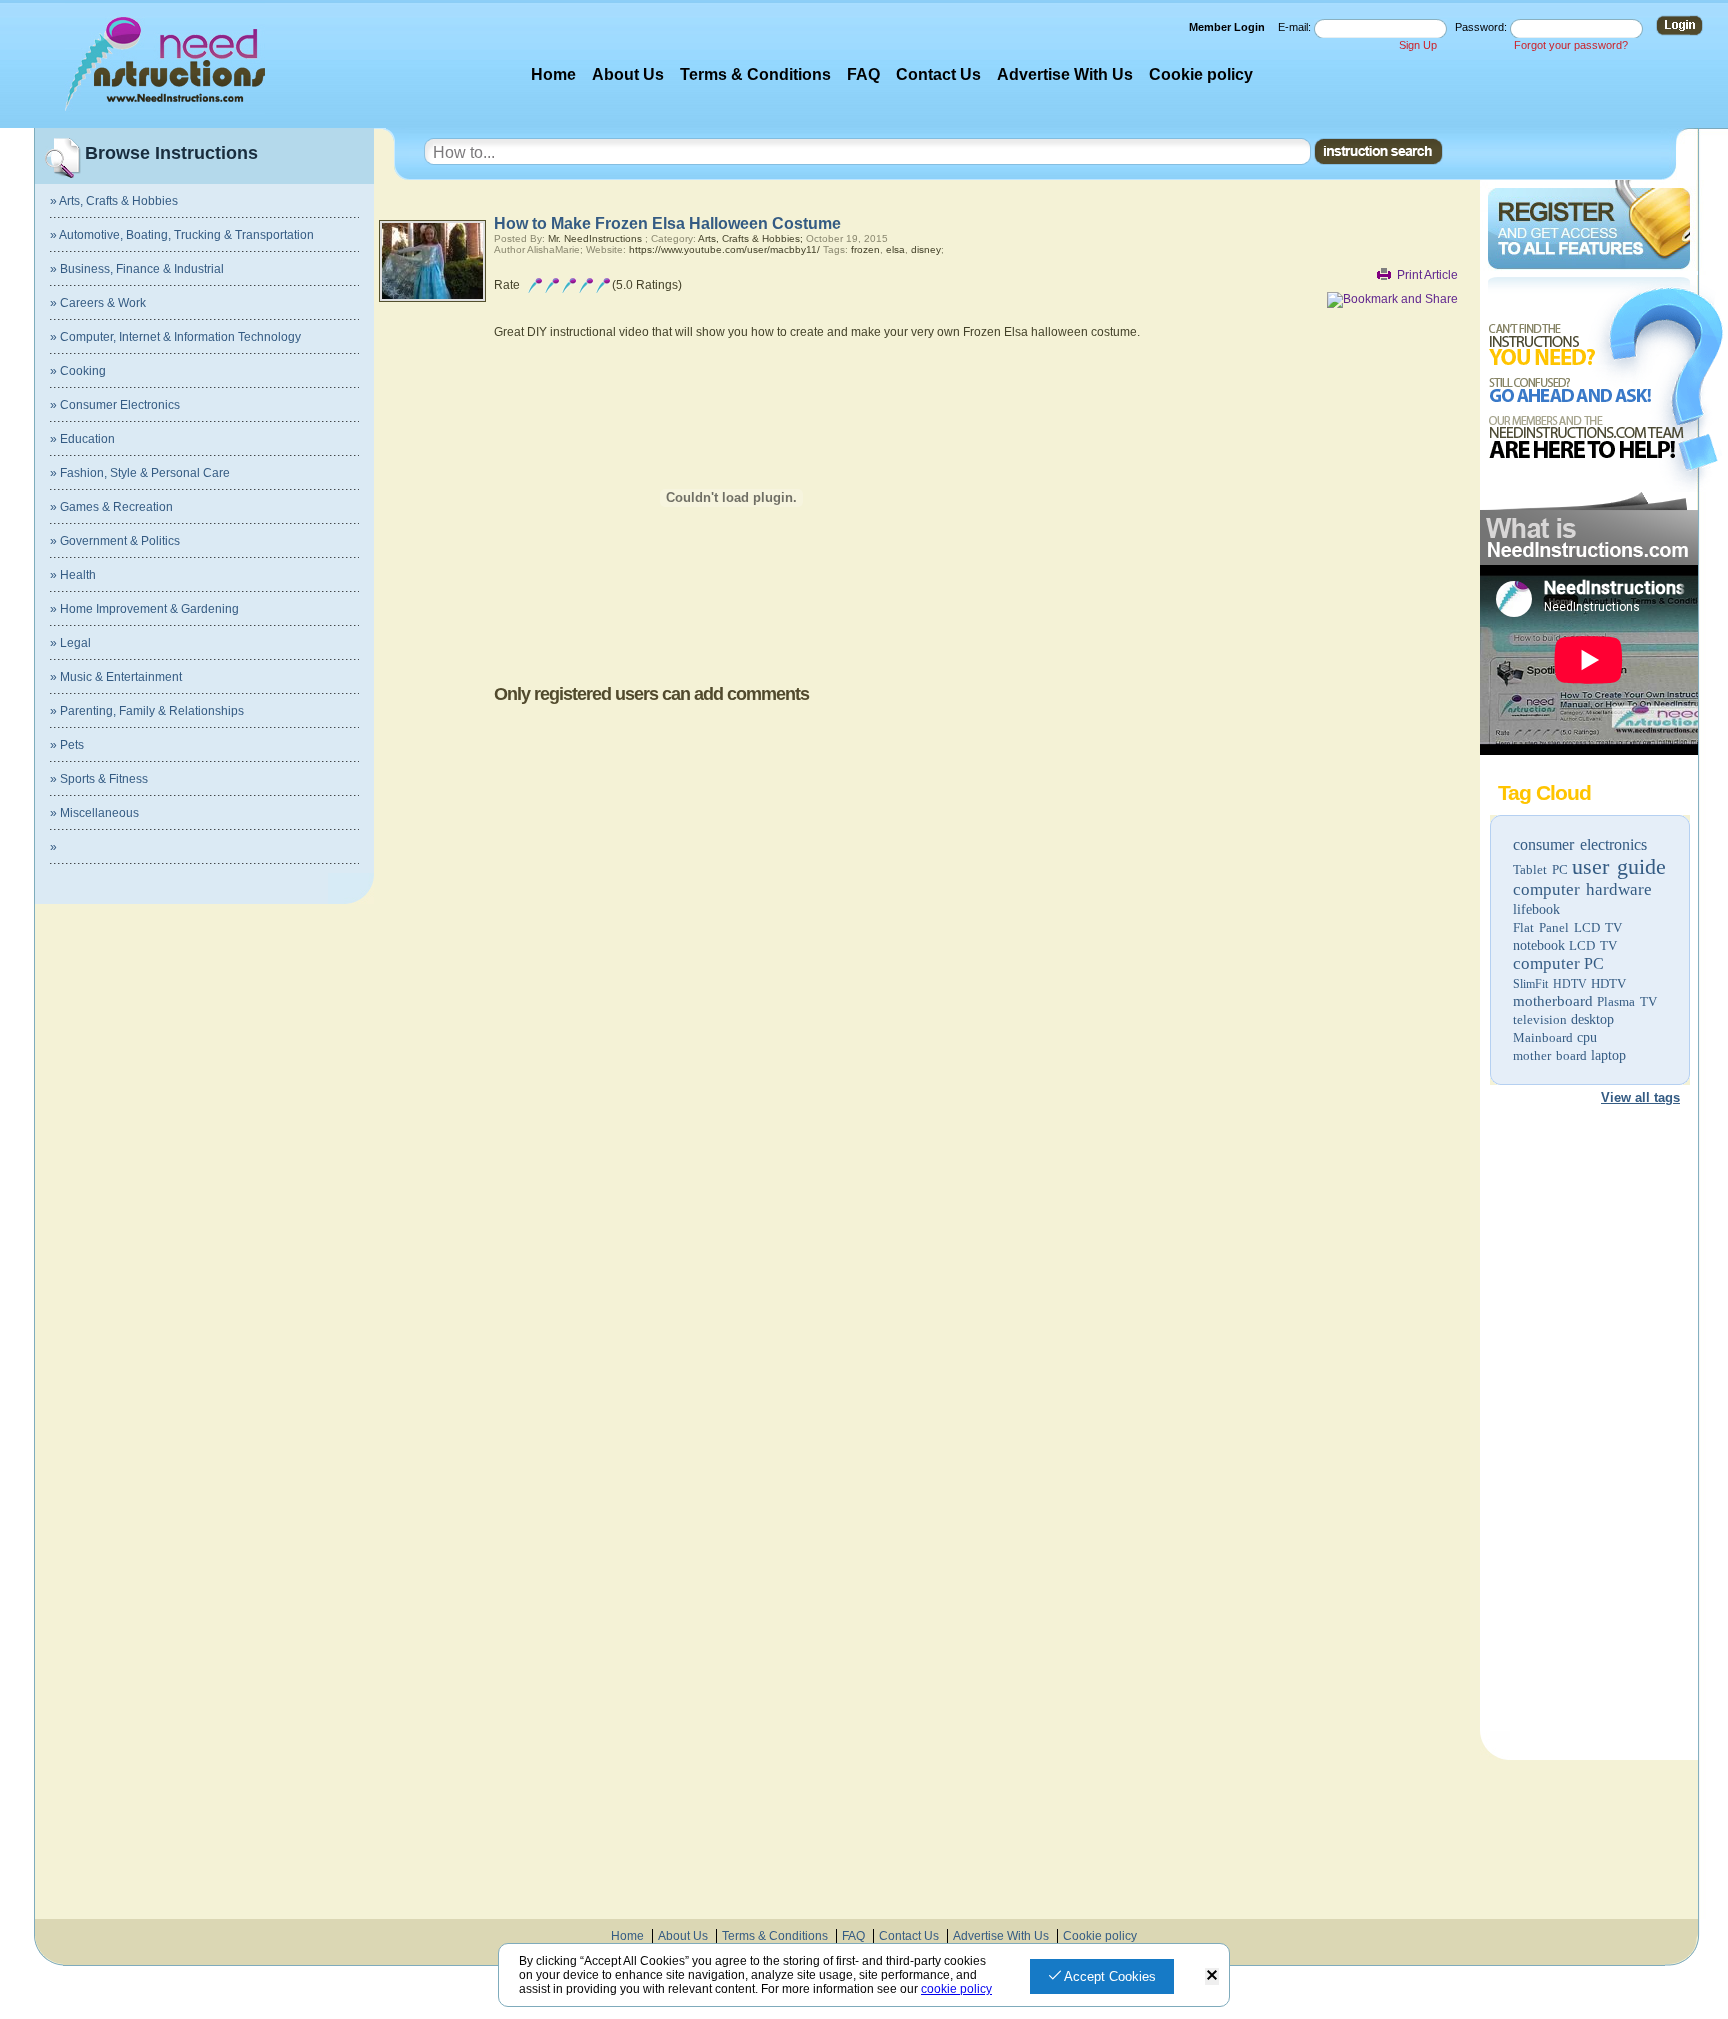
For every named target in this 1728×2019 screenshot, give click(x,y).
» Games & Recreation (111, 507)
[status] (1212, 1976)
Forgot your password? (1571, 45)
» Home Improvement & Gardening (144, 609)
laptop (1608, 1055)
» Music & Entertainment (116, 677)
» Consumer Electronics (115, 405)
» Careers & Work (98, 303)
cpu (1587, 1037)
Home (553, 74)
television (1540, 1019)
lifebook (1536, 909)
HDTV (1608, 983)
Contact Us (938, 74)
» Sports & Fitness (99, 779)
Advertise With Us (1065, 74)
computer (1546, 963)
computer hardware (1582, 889)
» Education (82, 439)
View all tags (1640, 1097)
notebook (1539, 945)
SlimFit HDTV (1550, 984)
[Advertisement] (1588, 1426)
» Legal (70, 643)
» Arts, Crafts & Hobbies (114, 201)
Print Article (1427, 275)
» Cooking (78, 371)
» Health (73, 575)
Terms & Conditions (755, 74)
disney (926, 249)
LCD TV (1593, 945)
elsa (895, 249)
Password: (1482, 27)
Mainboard (1543, 1037)
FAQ (863, 74)
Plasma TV (1627, 1001)
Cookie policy (1201, 74)
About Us (628, 74)
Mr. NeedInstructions (595, 238)
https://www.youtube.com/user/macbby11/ (724, 249)
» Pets (67, 745)
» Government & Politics (115, 541)
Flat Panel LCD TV (1567, 927)
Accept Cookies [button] (1108, 1976)
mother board (1550, 1055)
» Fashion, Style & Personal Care (140, 473)
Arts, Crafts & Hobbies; (750, 238)
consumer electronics (1580, 844)
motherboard (1553, 1001)
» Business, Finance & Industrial (137, 269)
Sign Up (1418, 45)
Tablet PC (1540, 869)
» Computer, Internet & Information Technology (175, 337)
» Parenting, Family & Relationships (147, 711)
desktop (1592, 1019)
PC (1594, 963)
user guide (1619, 866)
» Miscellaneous (94, 813)
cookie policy (956, 1989)
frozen (865, 249)
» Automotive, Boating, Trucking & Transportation (182, 235)
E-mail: (1296, 27)
